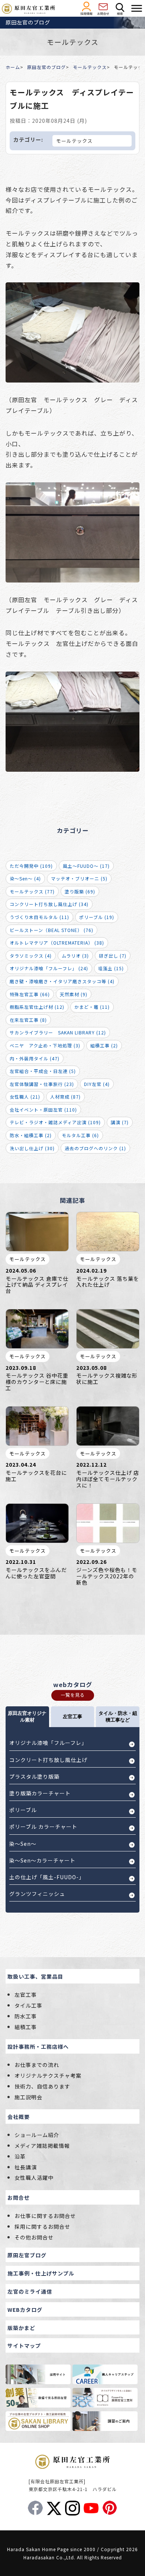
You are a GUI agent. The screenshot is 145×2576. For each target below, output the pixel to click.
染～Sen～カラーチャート (42, 1860)
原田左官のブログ (46, 67)
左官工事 (26, 1995)
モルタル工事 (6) (80, 1135)
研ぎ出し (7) (113, 956)
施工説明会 (28, 2097)
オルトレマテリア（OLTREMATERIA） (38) (57, 943)
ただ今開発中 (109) (31, 866)
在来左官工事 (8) (28, 1020)
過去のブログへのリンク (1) (95, 1148)
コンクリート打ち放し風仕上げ (48, 1760)
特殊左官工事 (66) (30, 994)
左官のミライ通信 (30, 2291)
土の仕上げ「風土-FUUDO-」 (47, 1877)
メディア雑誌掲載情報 (42, 2146)
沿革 (20, 2156)
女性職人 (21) (25, 1097)
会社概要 (19, 2117)
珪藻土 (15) (111, 968)
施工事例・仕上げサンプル (41, 2273)
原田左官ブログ (27, 2255)
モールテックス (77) (32, 891)
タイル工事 (28, 2005)
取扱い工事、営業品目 (35, 1976)
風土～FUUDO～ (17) (86, 866)
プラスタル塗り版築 (34, 1776)
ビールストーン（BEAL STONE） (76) (51, 930)
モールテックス (90, 67)
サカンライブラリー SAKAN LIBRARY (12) (58, 1032)
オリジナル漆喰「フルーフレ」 (48, 1743)
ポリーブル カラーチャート (43, 1827)
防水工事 (26, 2016)
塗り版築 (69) (80, 891)
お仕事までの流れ (37, 2065)
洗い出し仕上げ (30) (32, 1148)
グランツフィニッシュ (37, 1894)
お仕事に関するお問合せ (45, 2216)
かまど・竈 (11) (92, 1007)
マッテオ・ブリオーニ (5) (79, 878)
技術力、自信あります (42, 2086)
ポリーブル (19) (97, 917)
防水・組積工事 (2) (31, 1135)
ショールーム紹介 (37, 2135)
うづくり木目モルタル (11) (39, 917)
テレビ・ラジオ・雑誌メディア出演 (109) (55, 1122)
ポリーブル (23, 1810)
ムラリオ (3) (75, 956)
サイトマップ (24, 2346)
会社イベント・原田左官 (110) (43, 1110)
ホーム (13, 67)
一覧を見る (73, 1695)
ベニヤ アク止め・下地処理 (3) (45, 1045)
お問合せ (19, 2198)
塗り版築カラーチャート (40, 1793)
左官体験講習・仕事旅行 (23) (42, 1084)
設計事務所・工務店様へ (38, 2047)
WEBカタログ (25, 2310)
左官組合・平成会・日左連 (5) (43, 1071)
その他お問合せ (34, 2237)
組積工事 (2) (104, 1045)
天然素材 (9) (74, 994)
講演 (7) (120, 1122)
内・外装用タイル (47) (35, 1058)
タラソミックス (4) (31, 956)
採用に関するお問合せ (42, 2226)
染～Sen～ (23, 1844)
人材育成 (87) (65, 1097)
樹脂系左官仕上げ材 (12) (37, 1007)
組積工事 (26, 2027)
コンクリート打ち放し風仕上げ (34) (49, 904)
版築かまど (21, 2328)
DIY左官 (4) (97, 1084)
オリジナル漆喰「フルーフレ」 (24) (49, 968)
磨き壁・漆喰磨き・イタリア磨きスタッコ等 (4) (62, 981)
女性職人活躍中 (34, 2178)
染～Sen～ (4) (25, 878)
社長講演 (26, 2167)
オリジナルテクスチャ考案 (48, 2075)
